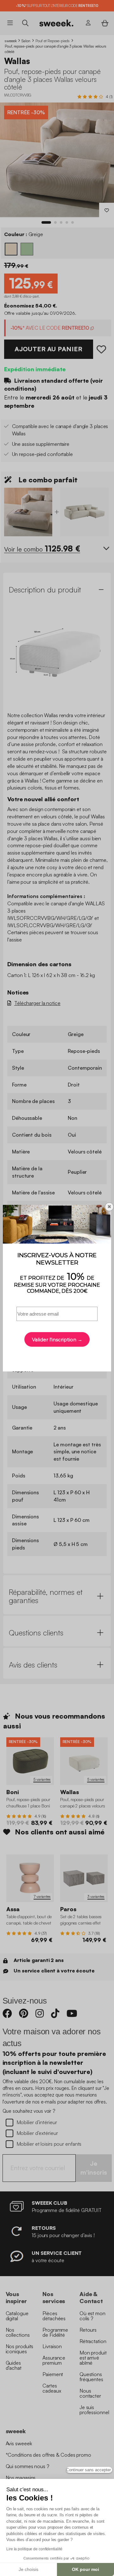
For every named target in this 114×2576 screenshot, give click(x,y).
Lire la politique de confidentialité (34, 2549)
